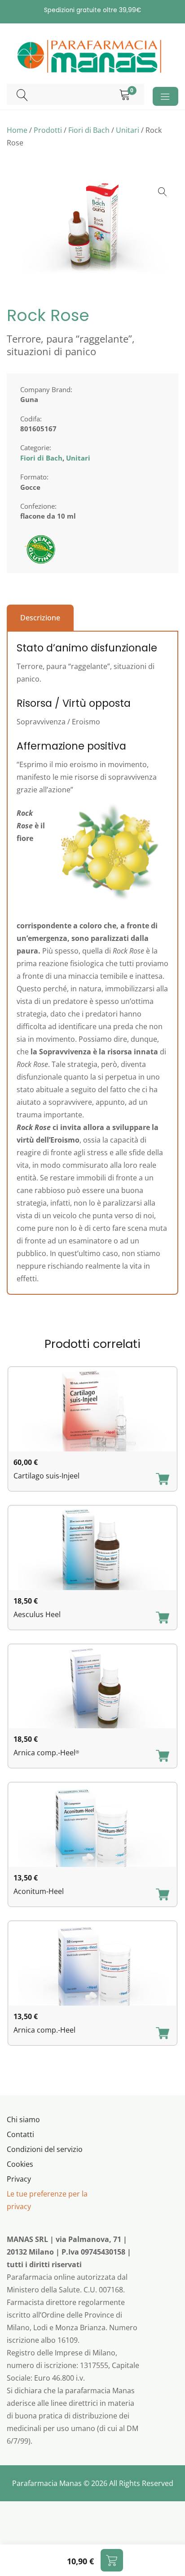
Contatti (20, 2134)
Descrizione (40, 618)
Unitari (128, 130)
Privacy (19, 2179)
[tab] (40, 618)
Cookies (20, 2164)
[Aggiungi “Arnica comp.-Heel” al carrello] (163, 2034)
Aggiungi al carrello (112, 2560)
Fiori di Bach (89, 130)
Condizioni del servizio (45, 2149)
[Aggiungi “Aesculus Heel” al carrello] (163, 1618)
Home (17, 130)
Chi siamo (23, 2120)
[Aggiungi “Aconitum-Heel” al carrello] (163, 1895)
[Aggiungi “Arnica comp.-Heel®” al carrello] (163, 1757)
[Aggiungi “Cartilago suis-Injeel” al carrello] (163, 1480)
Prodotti (48, 130)
